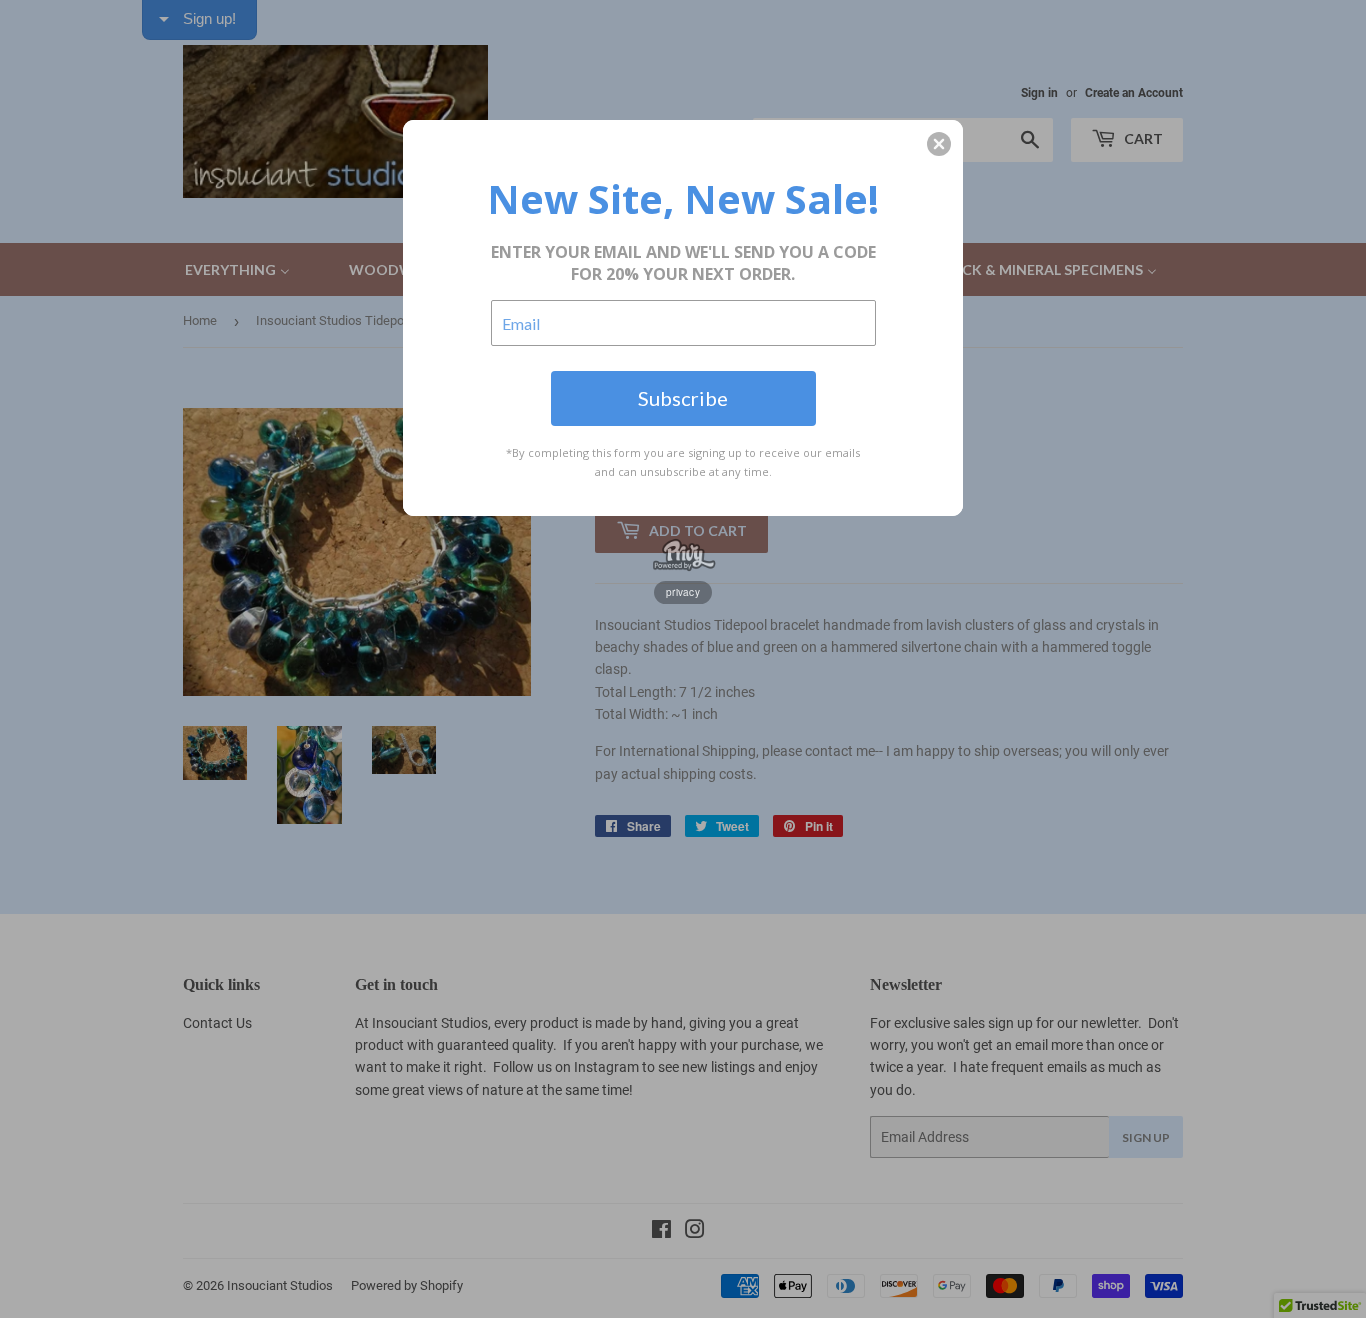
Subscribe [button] (683, 398)
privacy (683, 592)
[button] (939, 144)
